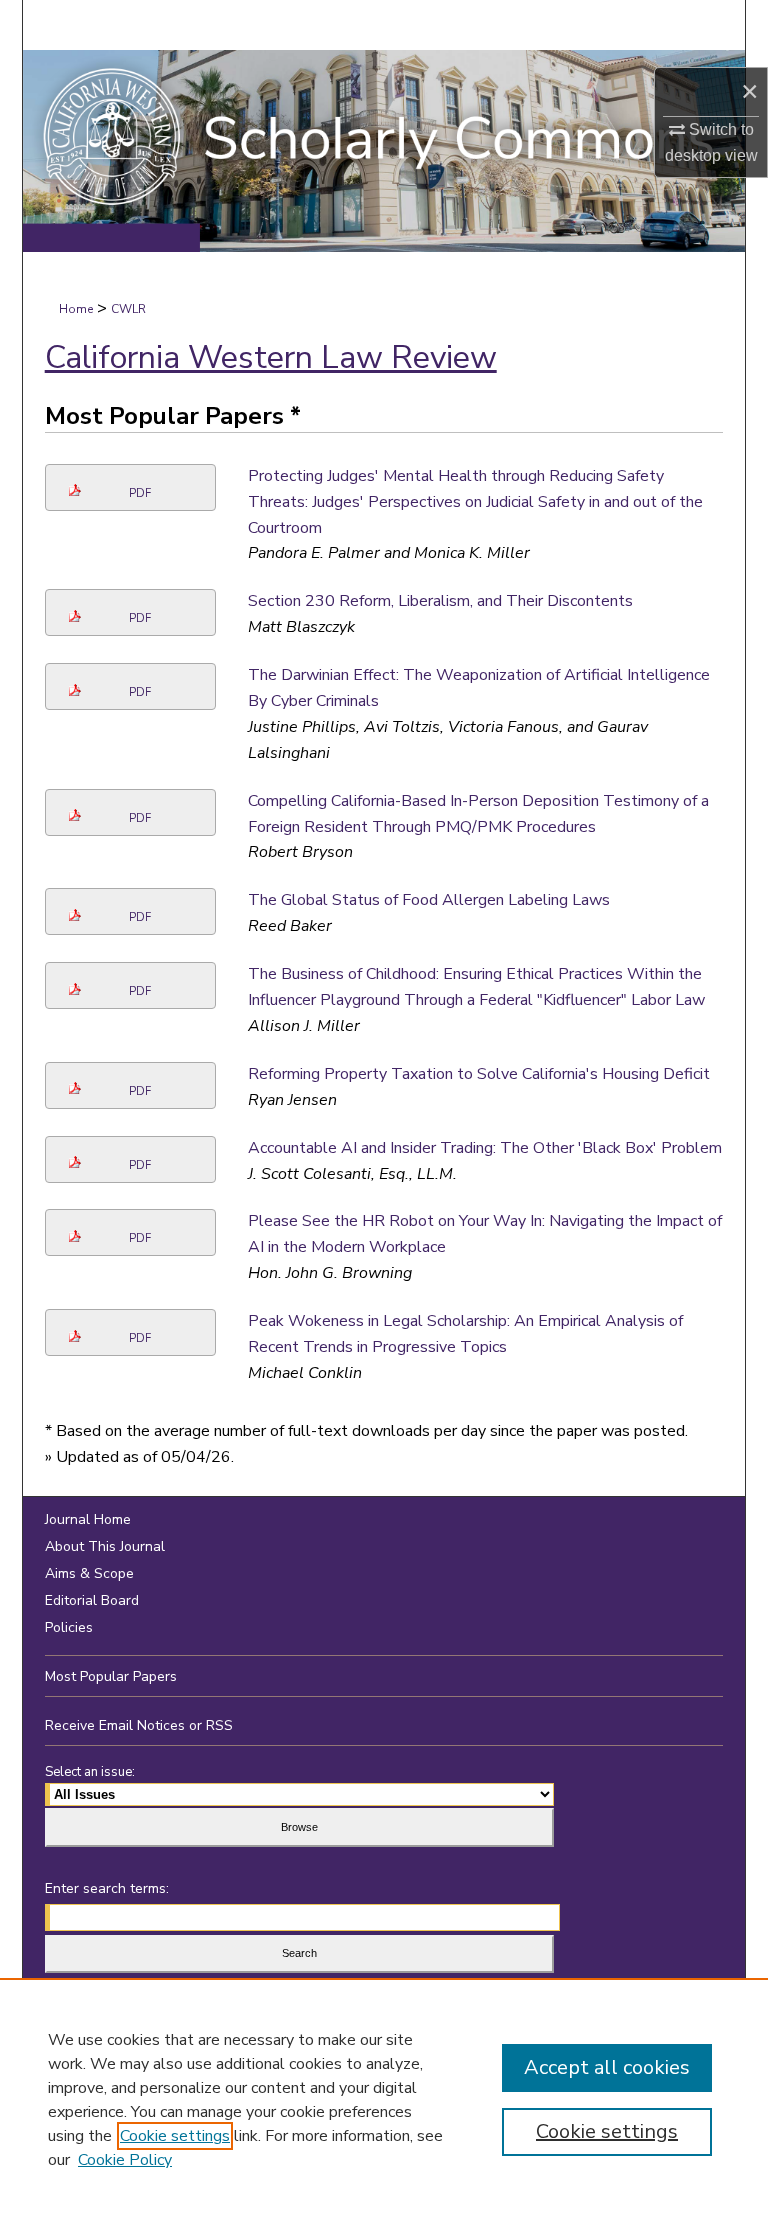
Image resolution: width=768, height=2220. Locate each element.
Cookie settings (175, 2136)
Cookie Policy (125, 2160)
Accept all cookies (607, 2067)
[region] (384, 2099)
